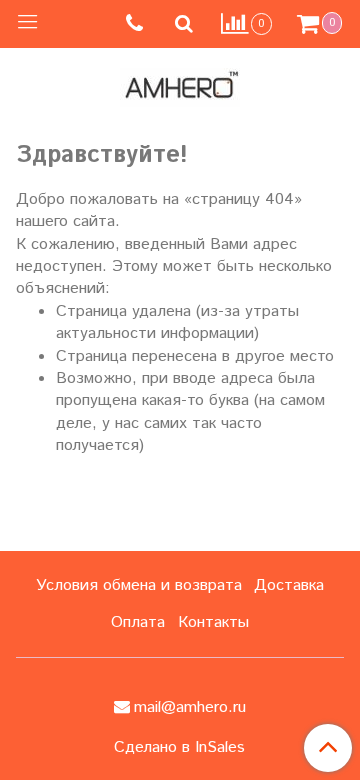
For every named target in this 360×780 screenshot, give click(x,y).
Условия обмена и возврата (139, 585)
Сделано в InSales (179, 748)
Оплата (138, 622)
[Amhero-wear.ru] (180, 83)
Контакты (213, 622)
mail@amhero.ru (190, 707)
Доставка (289, 585)
